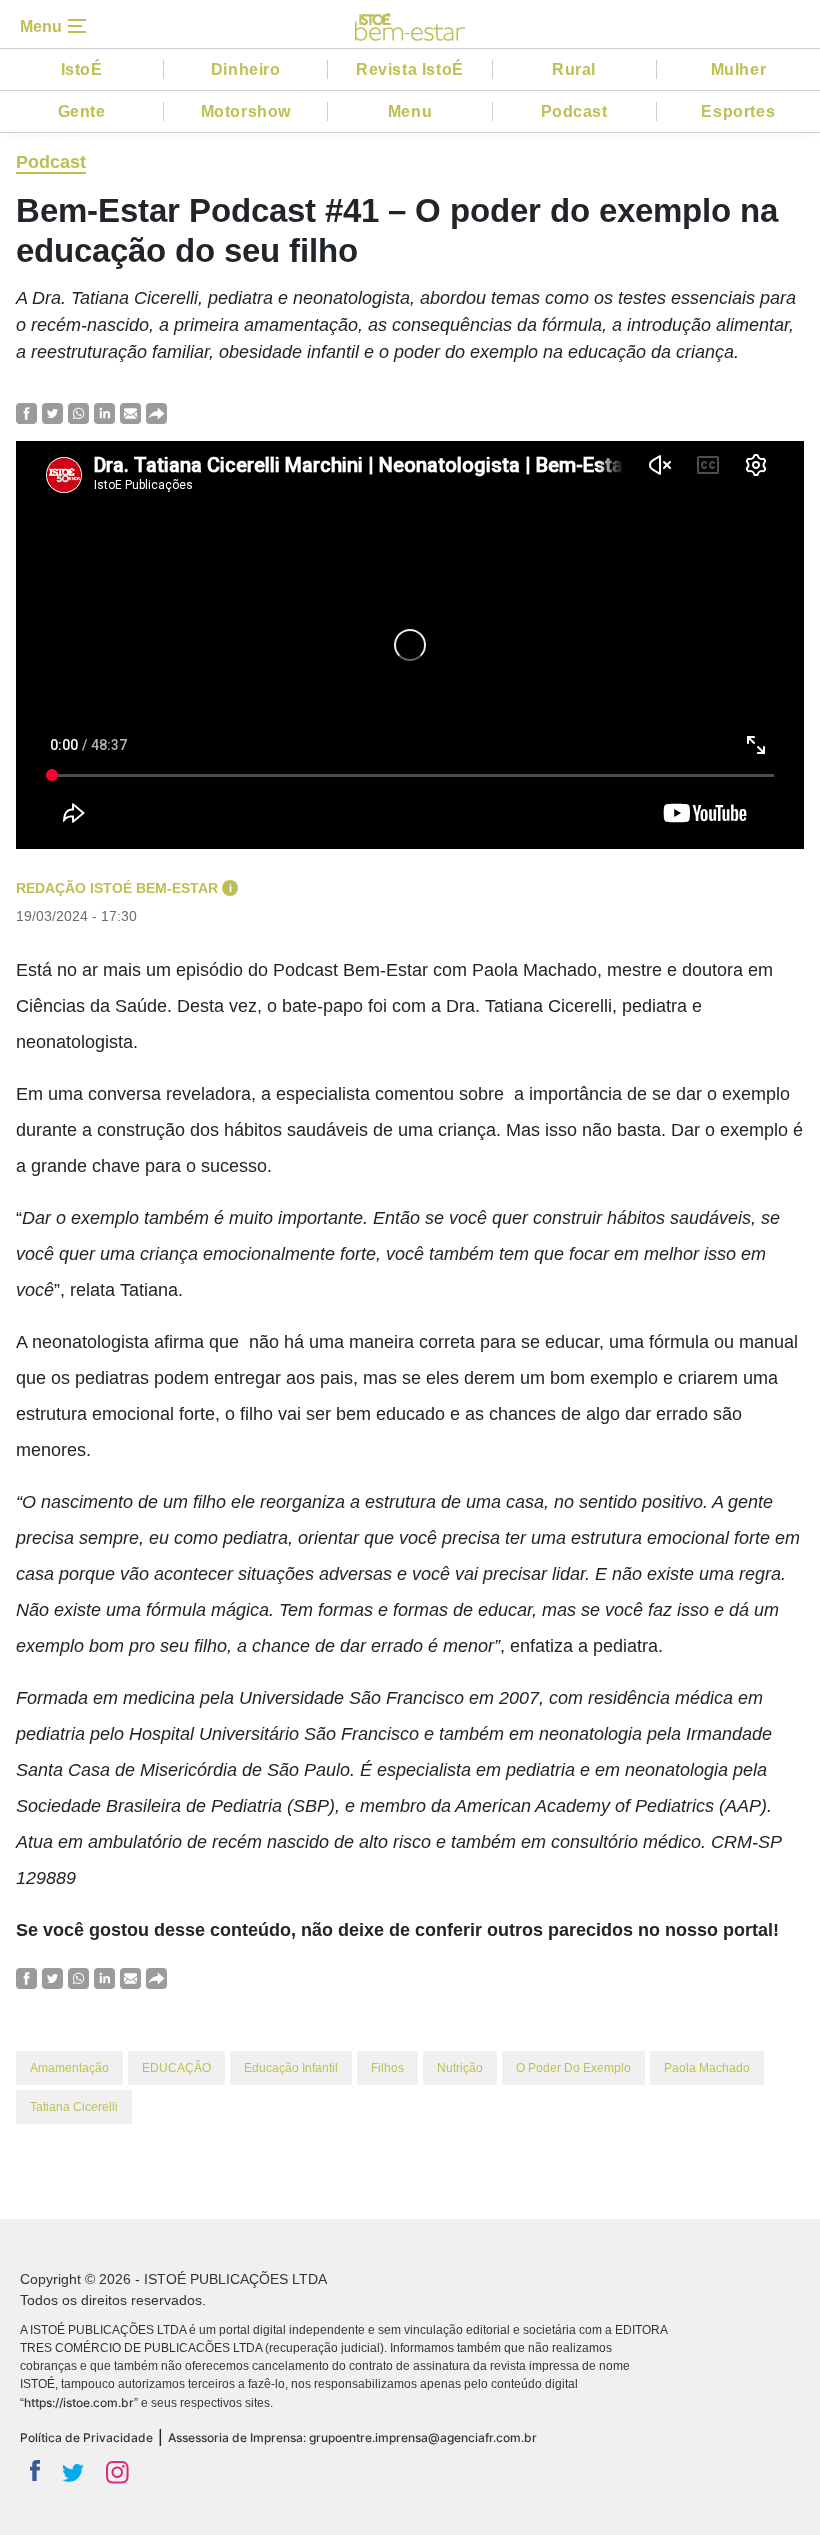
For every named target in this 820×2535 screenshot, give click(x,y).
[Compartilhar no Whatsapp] (78, 412)
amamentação (69, 2068)
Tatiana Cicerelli (74, 2107)
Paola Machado (707, 2068)
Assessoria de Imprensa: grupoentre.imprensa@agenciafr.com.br (352, 2437)
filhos (387, 2068)
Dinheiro (246, 69)
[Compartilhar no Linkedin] (104, 412)
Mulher (739, 69)
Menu (410, 111)
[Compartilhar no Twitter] (52, 412)
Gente (82, 111)
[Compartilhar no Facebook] (26, 412)
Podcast (574, 111)
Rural (574, 69)
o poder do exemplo (573, 2068)
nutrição (460, 2068)
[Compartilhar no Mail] (130, 412)
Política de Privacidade (86, 2437)
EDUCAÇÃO (176, 2068)
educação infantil (291, 2068)
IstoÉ (82, 69)
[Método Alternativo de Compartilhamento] (156, 412)
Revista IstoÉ (410, 69)
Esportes (738, 111)
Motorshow (246, 111)
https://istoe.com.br (79, 2402)
